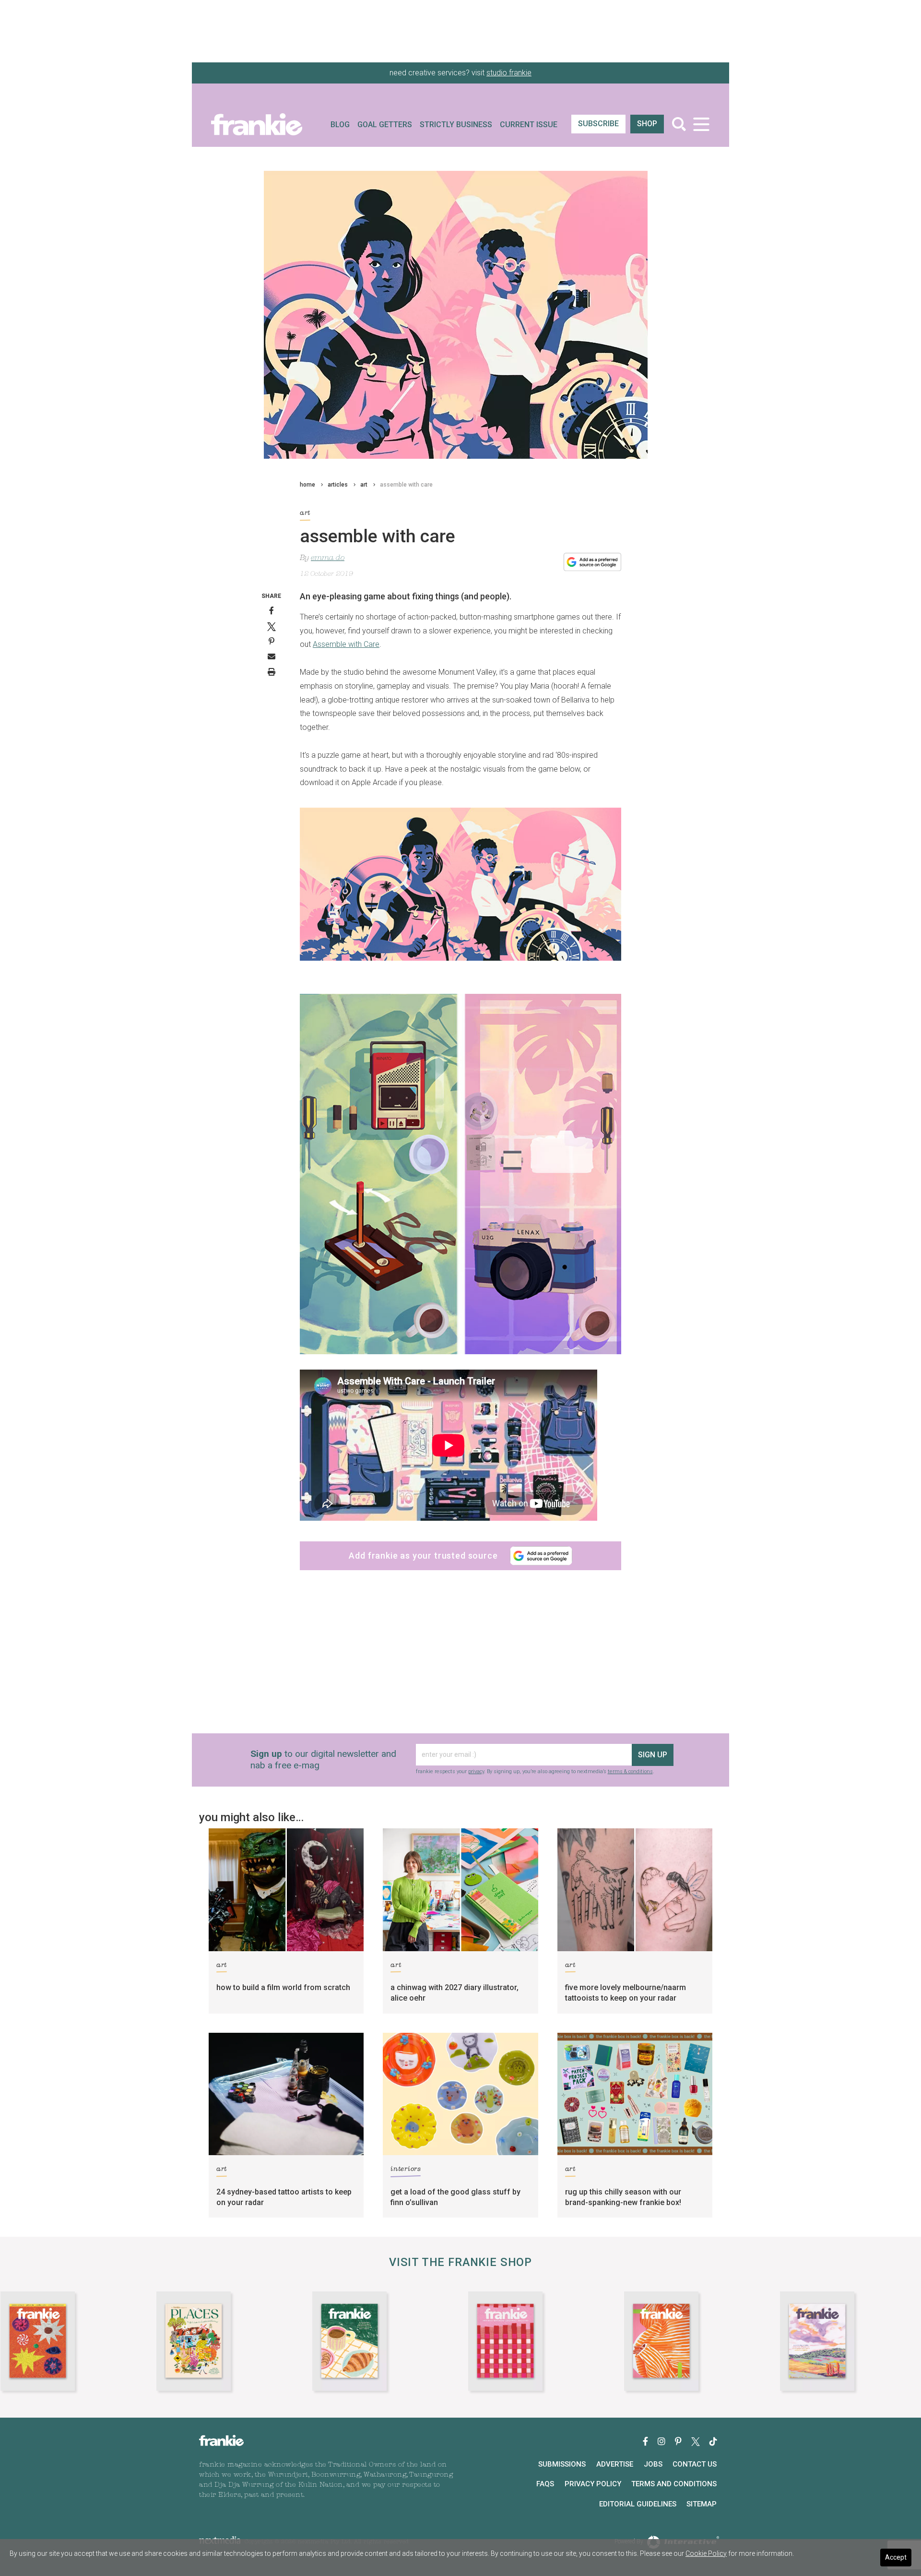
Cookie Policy (706, 2553)
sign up (459, 1344)
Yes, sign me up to (463, 1311)
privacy (437, 1372)
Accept (896, 2557)
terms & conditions (474, 1378)
